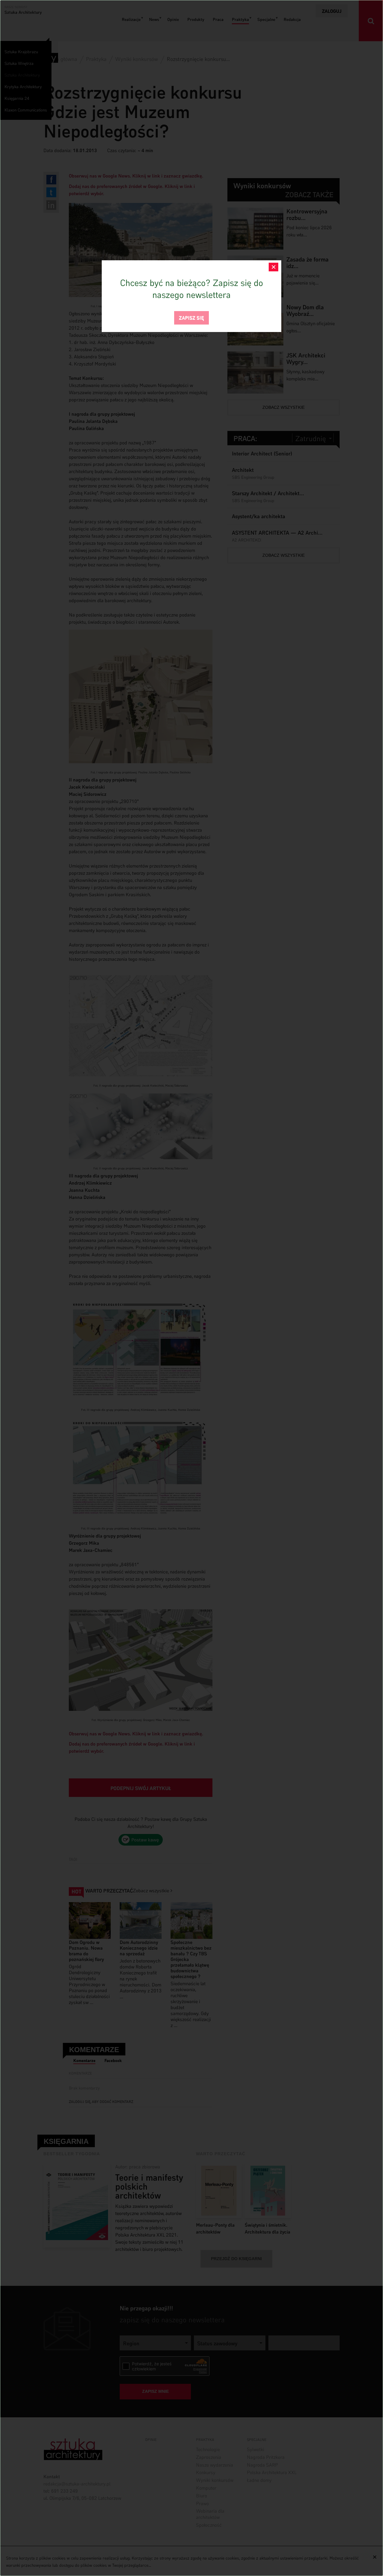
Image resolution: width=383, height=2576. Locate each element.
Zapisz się (191, 317)
